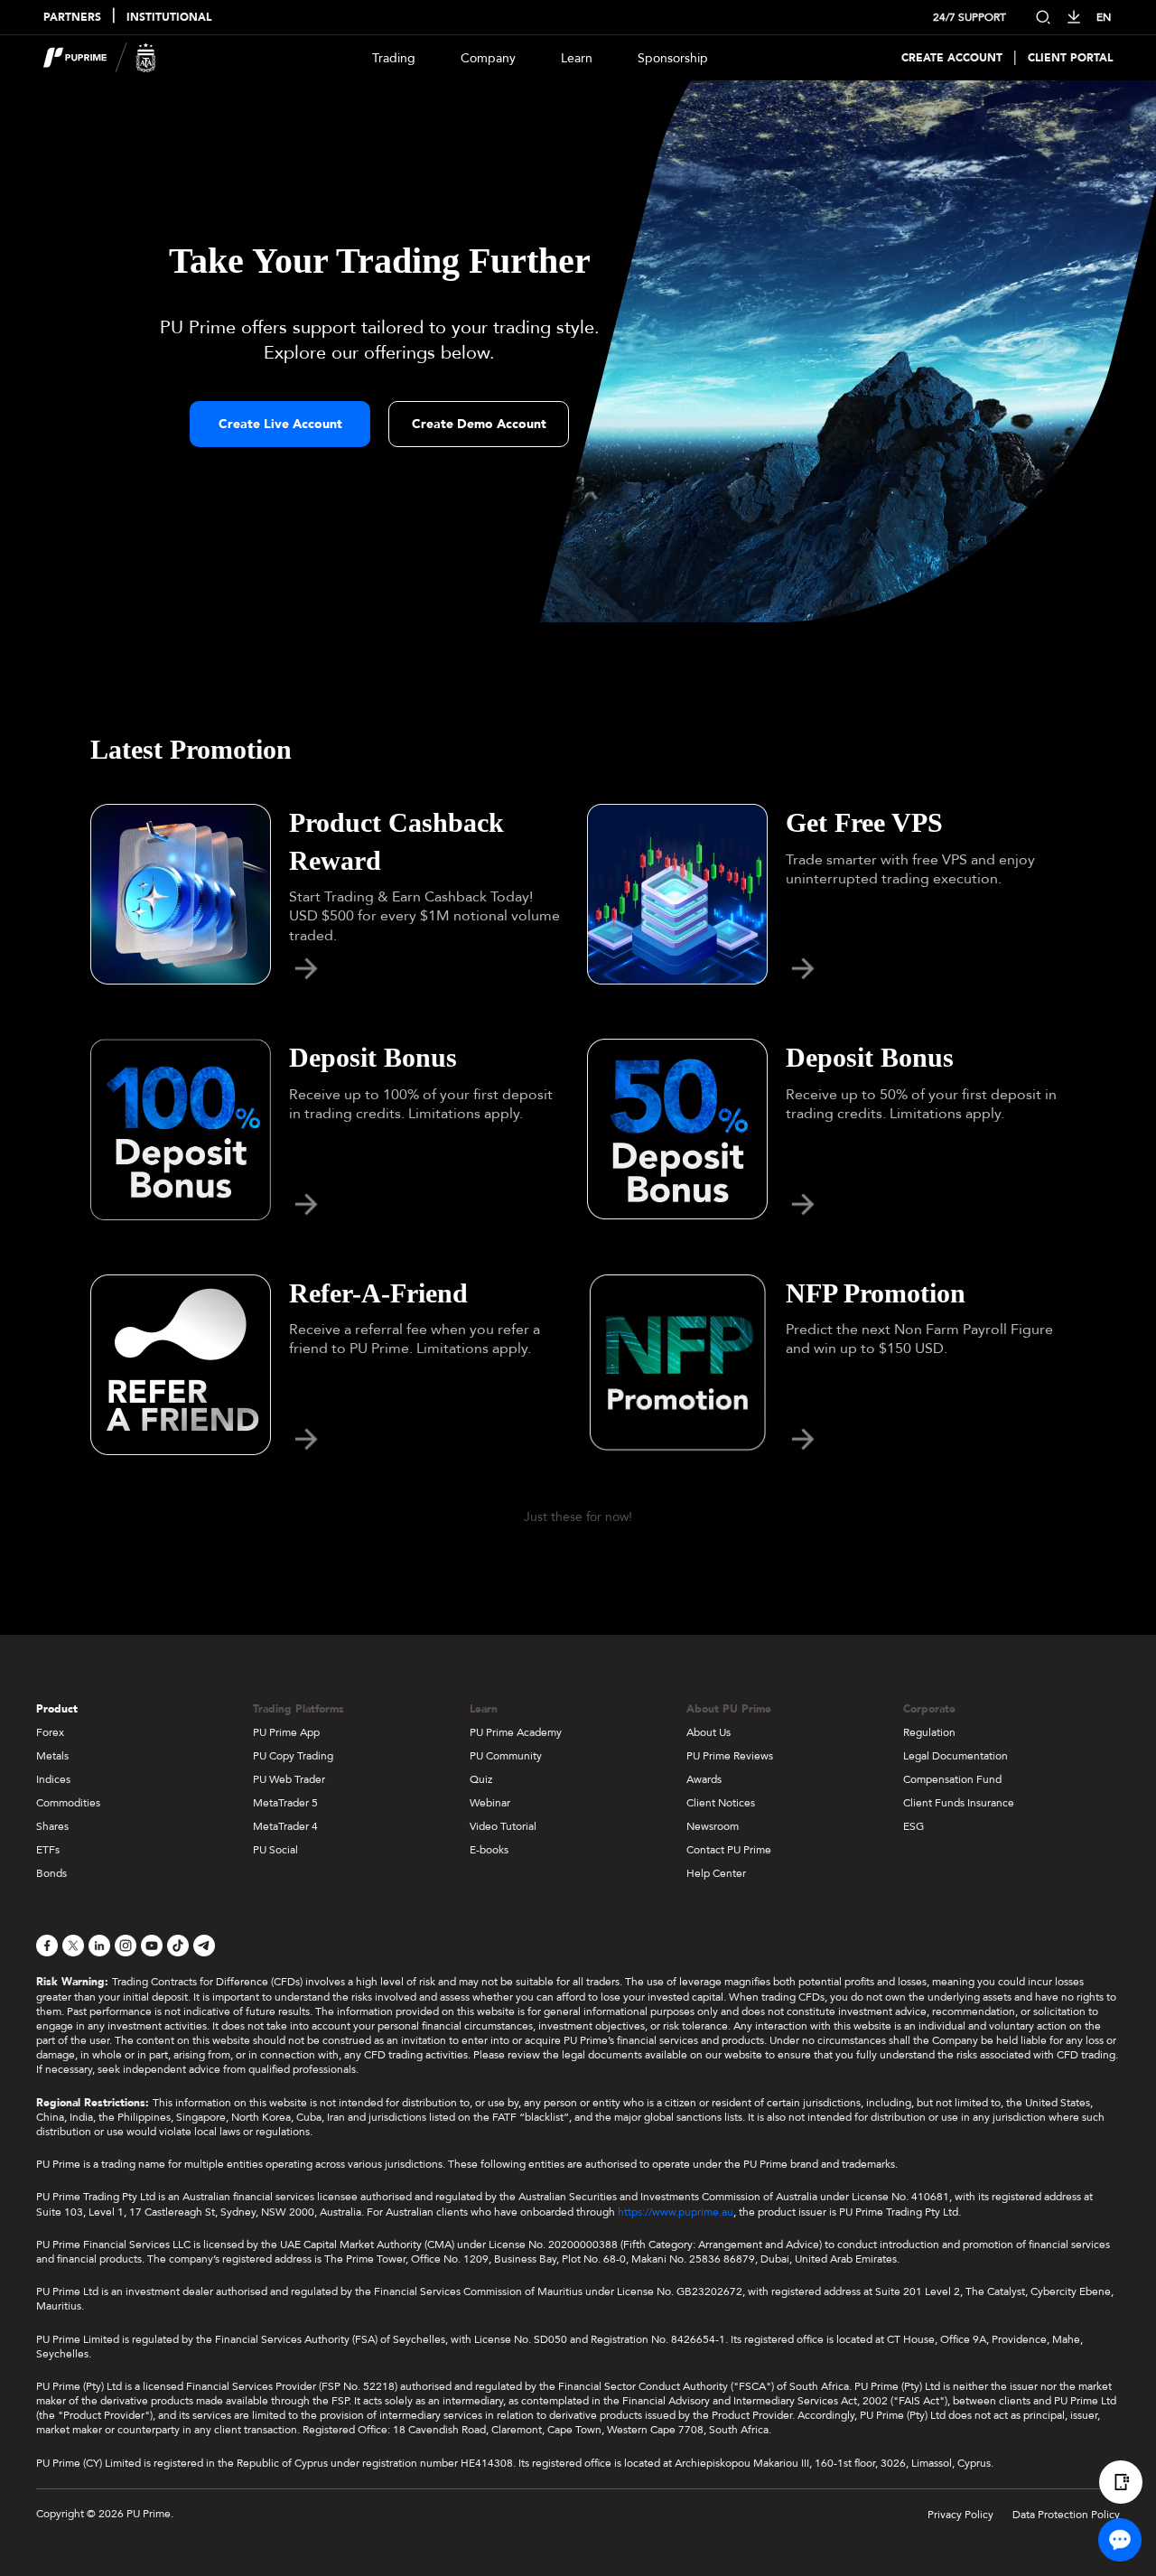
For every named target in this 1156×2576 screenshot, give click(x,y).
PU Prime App (286, 1732)
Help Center (716, 1873)
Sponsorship (673, 58)
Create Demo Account (479, 424)
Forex (50, 1732)
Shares (52, 1826)
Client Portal (1070, 58)
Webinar (490, 1803)
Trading (394, 58)
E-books (489, 1850)
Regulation (929, 1732)
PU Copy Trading (293, 1756)
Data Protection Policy (1066, 2515)
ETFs (48, 1850)
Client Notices (721, 1803)
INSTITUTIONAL (169, 18)
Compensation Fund (952, 1779)
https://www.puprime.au (676, 2212)
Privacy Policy (960, 2515)
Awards (704, 1779)
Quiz (481, 1779)
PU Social (275, 1850)
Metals (52, 1756)
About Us (709, 1732)
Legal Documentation (956, 1756)
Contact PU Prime (729, 1850)
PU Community (506, 1756)
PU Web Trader (289, 1779)
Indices (53, 1779)
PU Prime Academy (516, 1732)
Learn (577, 58)
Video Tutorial (503, 1826)
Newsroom (713, 1826)
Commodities (68, 1803)
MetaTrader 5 (285, 1803)
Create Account (952, 58)
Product (57, 1709)
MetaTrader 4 (285, 1826)
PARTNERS (72, 18)
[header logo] (100, 58)
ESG (914, 1826)
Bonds (51, 1873)
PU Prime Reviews (730, 1756)
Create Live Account (280, 424)
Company (488, 58)
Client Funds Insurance (959, 1803)
